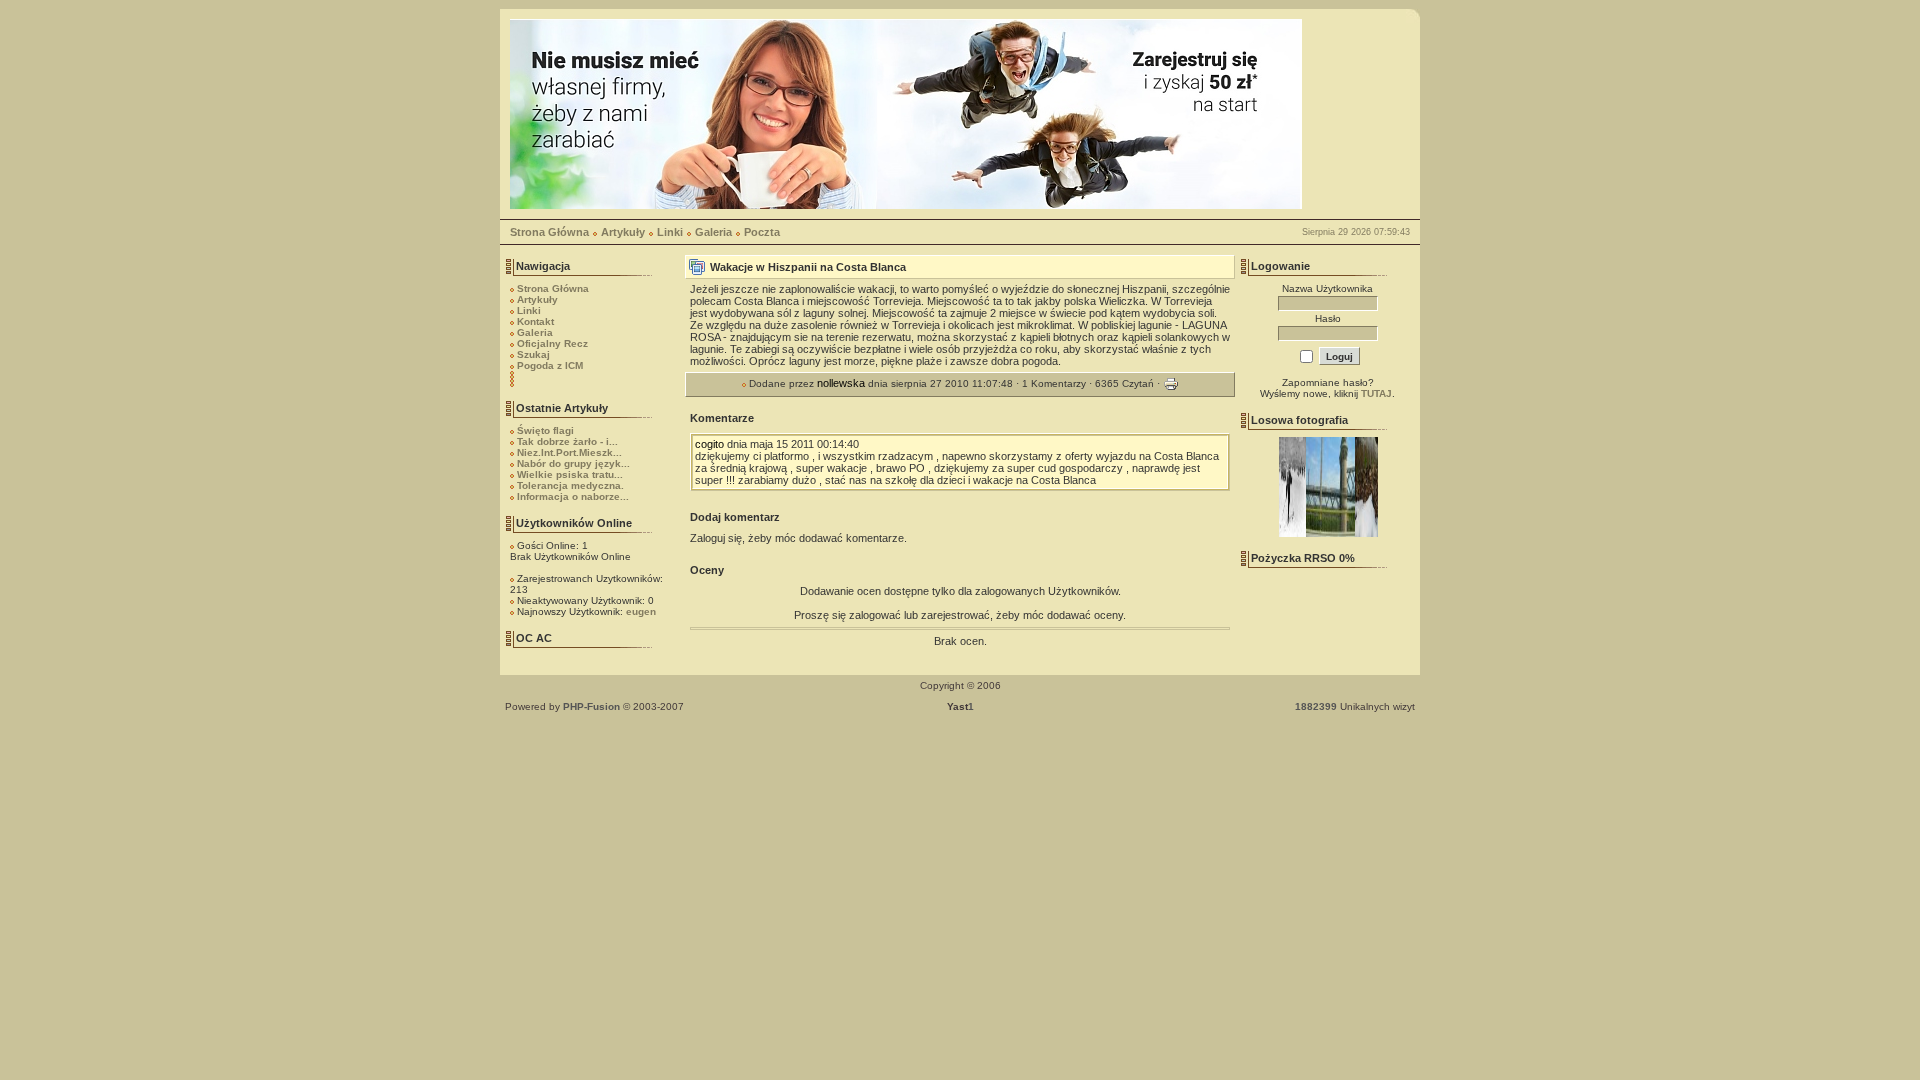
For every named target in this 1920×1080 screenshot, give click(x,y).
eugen (641, 611)
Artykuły (623, 232)
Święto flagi (545, 430)
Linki (670, 232)
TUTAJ (1376, 393)
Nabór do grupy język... (573, 463)
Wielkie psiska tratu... (570, 474)
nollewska (841, 383)
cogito (709, 444)
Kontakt (535, 321)
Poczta (762, 232)
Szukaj (533, 354)
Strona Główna (549, 232)
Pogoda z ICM (550, 365)
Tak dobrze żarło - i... (567, 441)
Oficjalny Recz (552, 343)
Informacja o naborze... (573, 496)
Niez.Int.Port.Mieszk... (569, 452)
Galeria (713, 232)
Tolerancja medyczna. (570, 485)
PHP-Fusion (591, 706)
